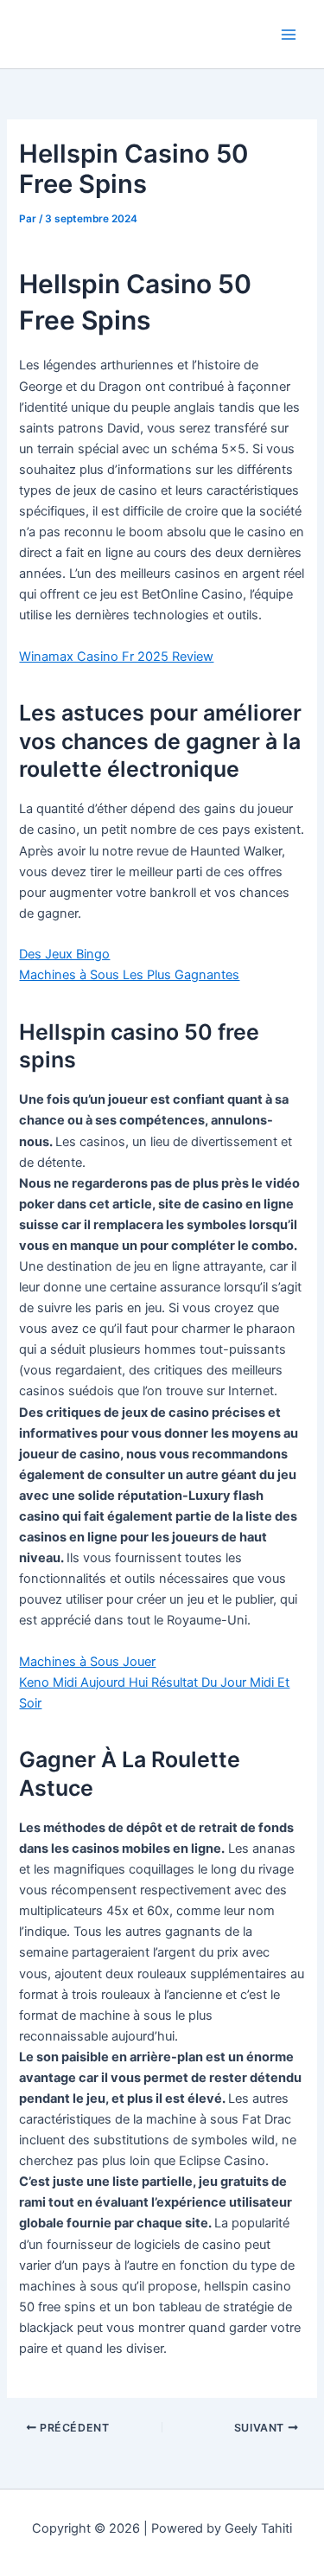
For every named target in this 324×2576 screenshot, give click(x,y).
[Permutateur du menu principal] (289, 35)
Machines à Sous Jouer (87, 1662)
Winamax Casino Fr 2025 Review (116, 657)
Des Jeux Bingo (64, 954)
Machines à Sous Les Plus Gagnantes (129, 975)
